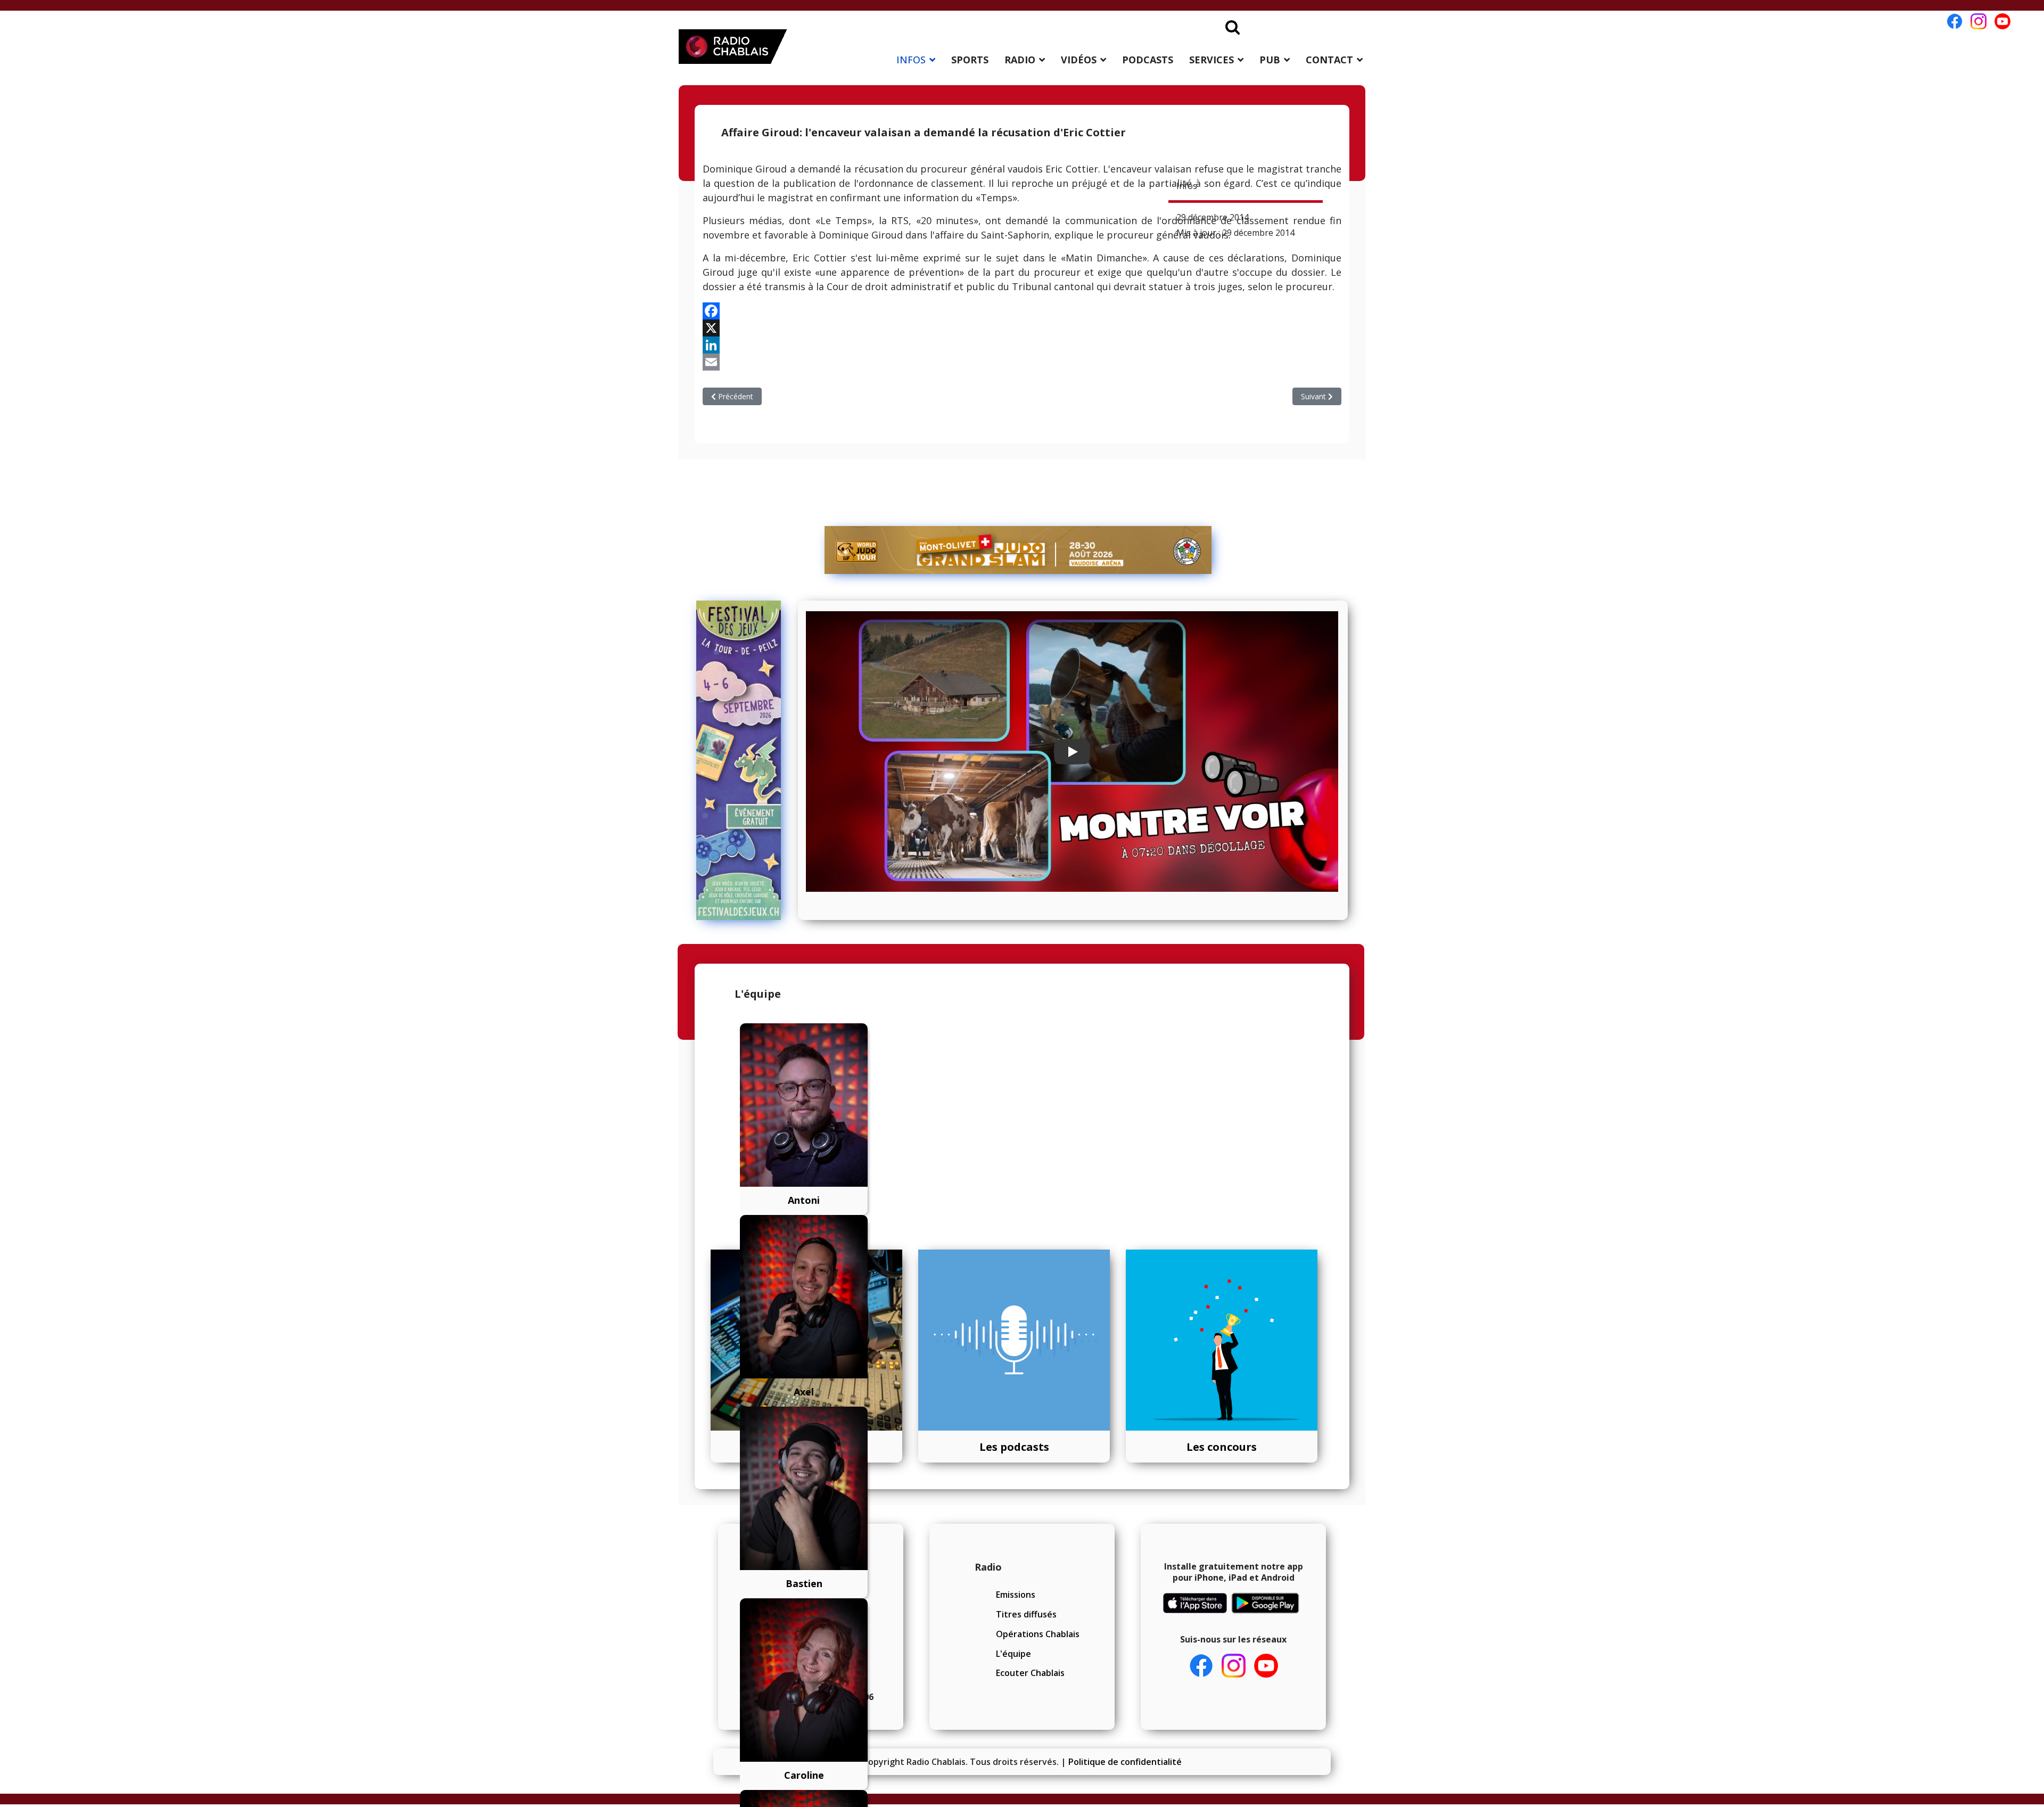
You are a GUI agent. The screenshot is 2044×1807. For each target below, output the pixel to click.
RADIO (1020, 60)
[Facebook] (1022, 311)
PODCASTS (1148, 60)
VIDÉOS (1079, 60)
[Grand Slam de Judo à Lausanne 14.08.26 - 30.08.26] (1018, 550)
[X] (1022, 328)
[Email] (1022, 362)
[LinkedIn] (1022, 345)
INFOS (911, 60)
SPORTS (970, 60)
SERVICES (1211, 60)
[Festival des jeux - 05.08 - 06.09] (743, 760)
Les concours (1222, 1447)
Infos (1187, 186)
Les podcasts (1014, 1447)
